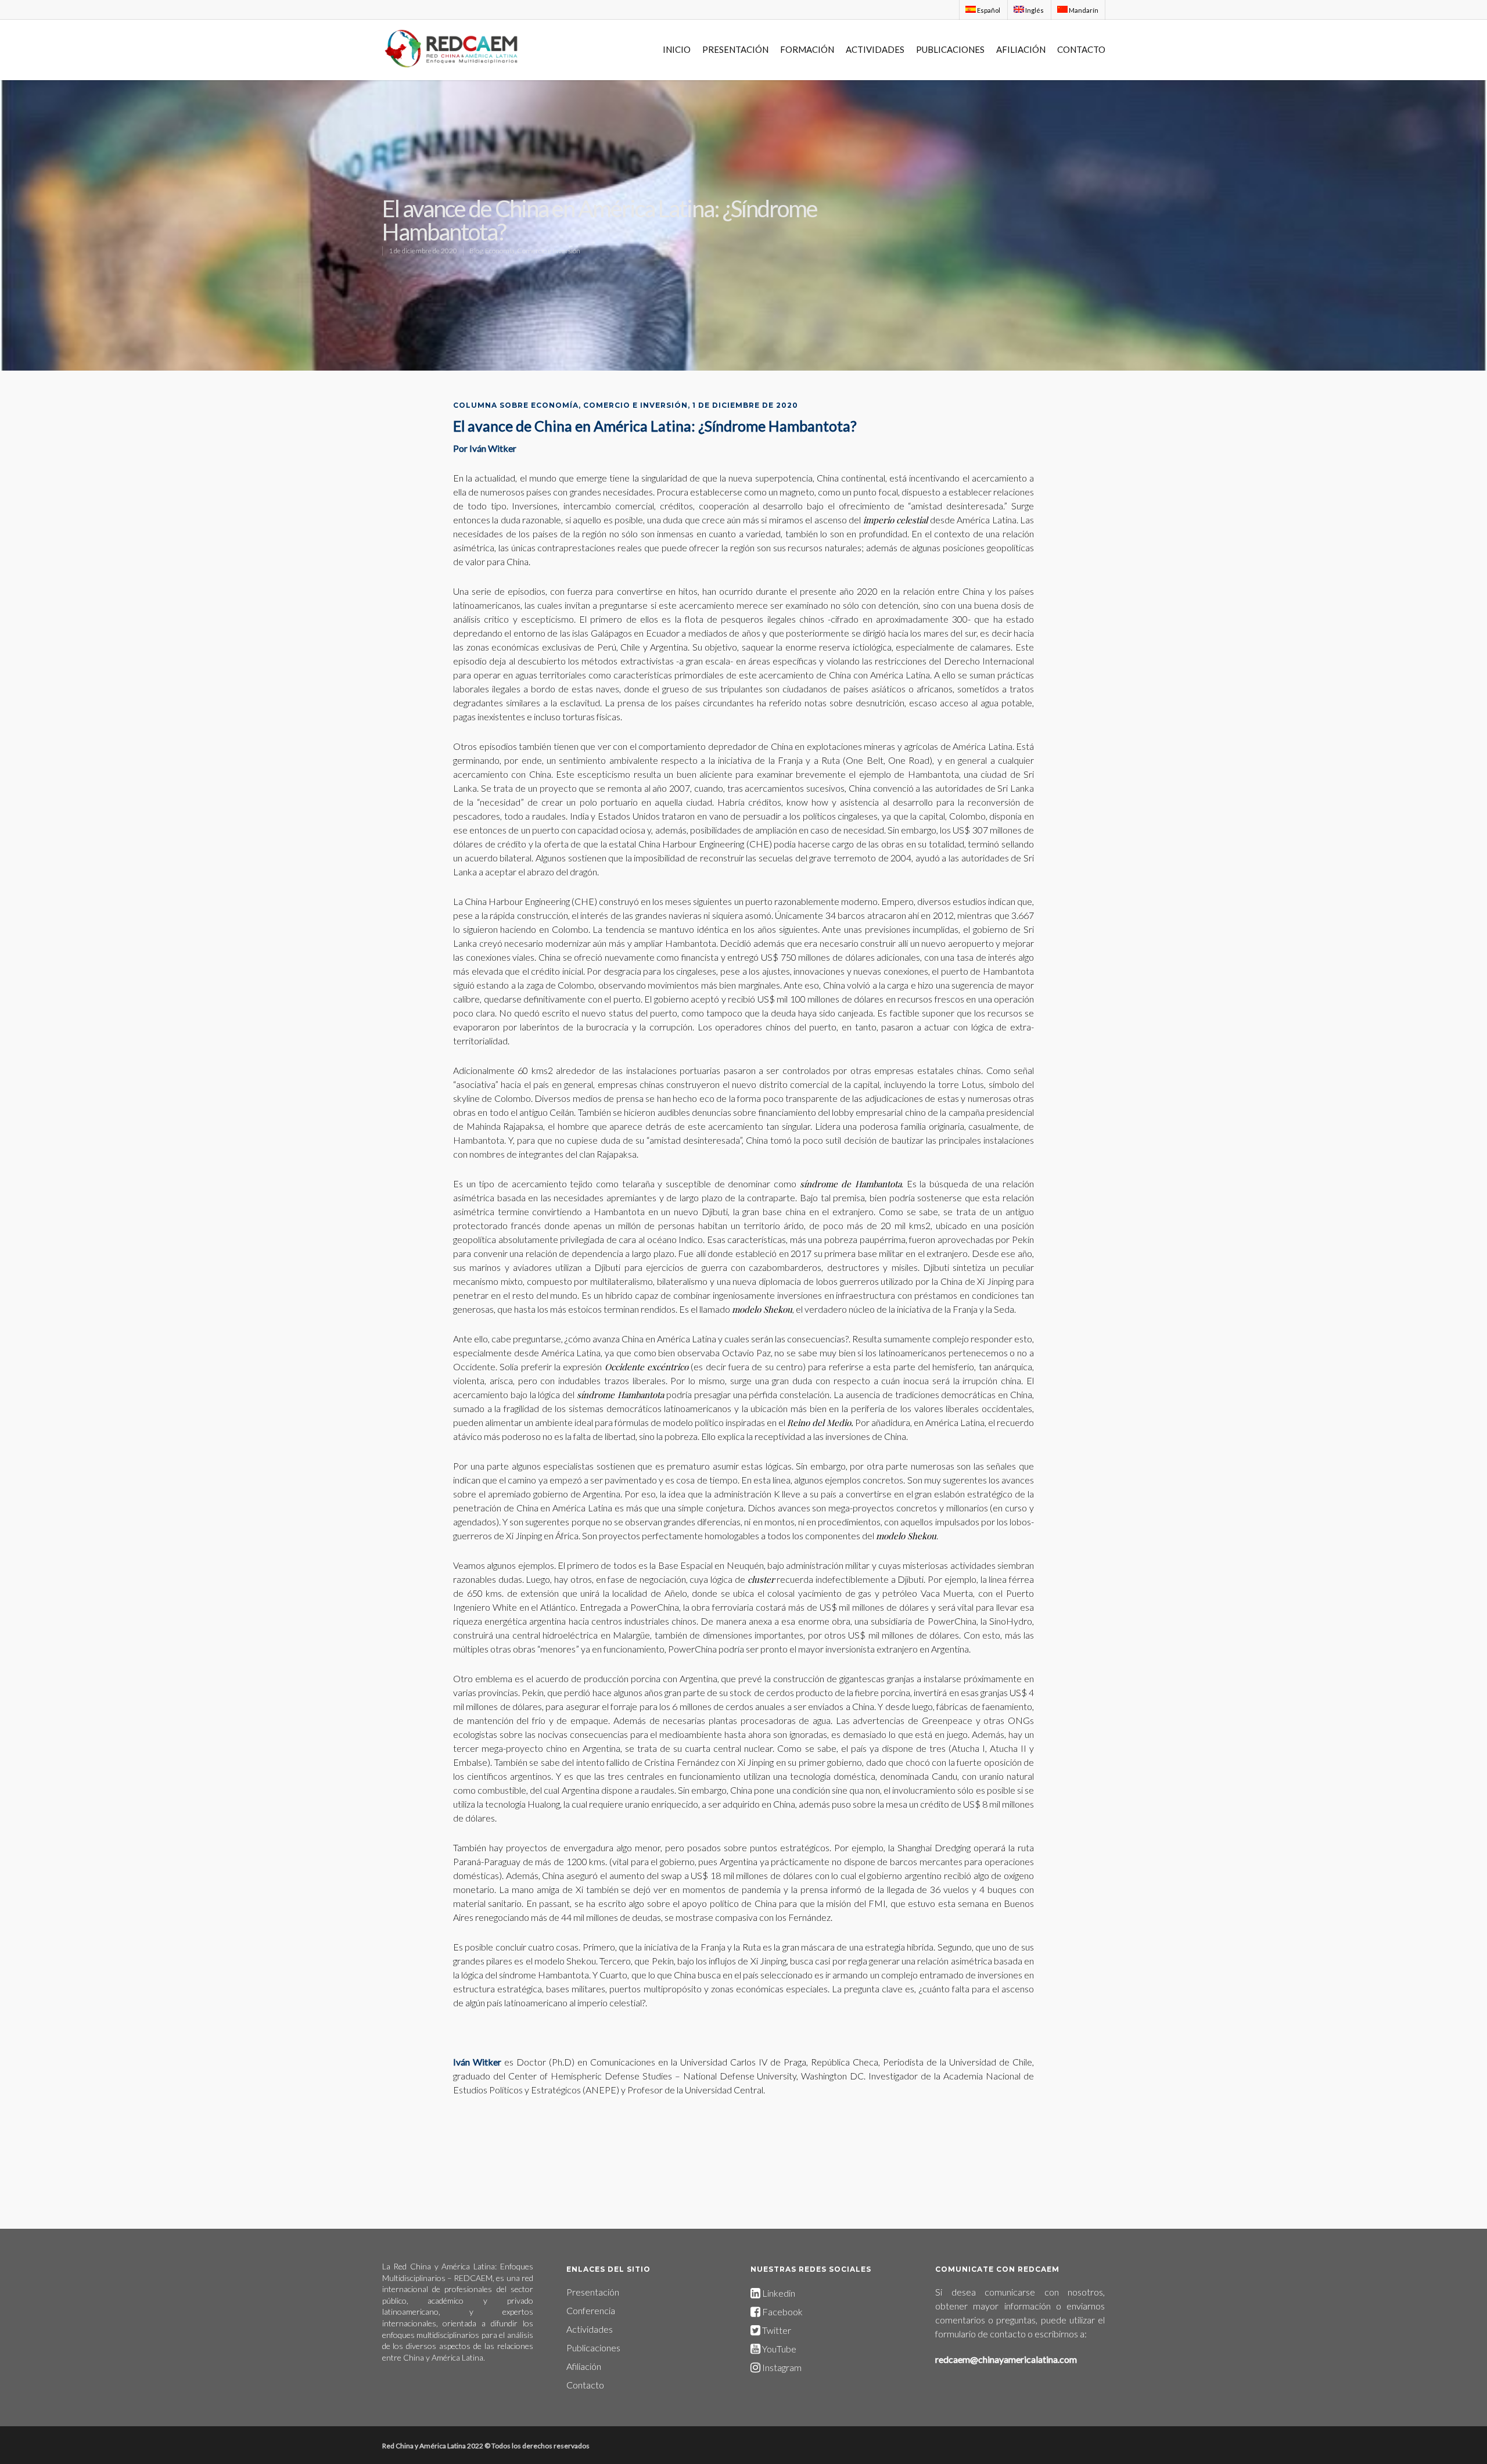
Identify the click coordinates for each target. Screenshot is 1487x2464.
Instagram (781, 2367)
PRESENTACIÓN (735, 49)
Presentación (593, 2292)
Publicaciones (593, 2348)
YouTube (779, 2349)
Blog (476, 251)
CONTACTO (1081, 49)
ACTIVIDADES (875, 49)
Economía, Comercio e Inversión (533, 251)
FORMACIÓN (807, 49)
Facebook (782, 2312)
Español (988, 10)
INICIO (677, 49)
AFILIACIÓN (1021, 49)
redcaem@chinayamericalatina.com (1006, 2359)
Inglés (1034, 10)
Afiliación (584, 2366)
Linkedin (778, 2293)
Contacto (585, 2385)
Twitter (776, 2330)
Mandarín (1083, 10)
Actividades (590, 2329)
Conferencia (591, 2310)
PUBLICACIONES (950, 49)
